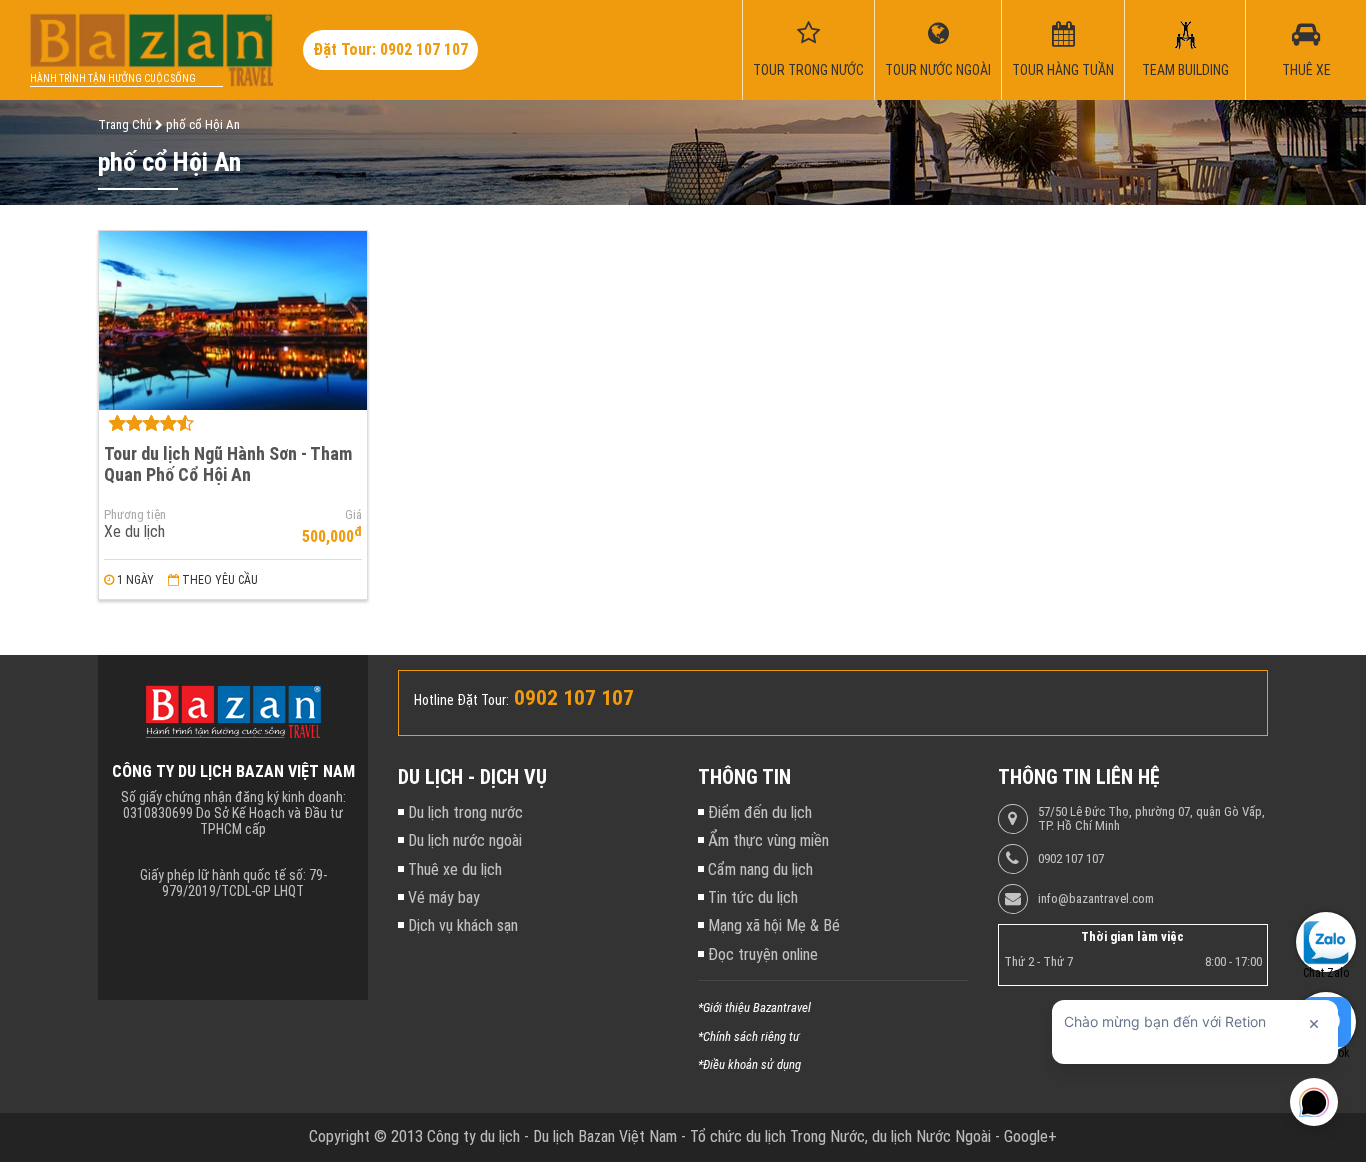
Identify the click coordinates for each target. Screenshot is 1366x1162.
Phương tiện (135, 515)
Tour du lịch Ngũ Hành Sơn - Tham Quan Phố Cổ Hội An (228, 464)
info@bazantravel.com (1096, 899)
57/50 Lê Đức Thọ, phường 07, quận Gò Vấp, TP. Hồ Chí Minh (1151, 819)
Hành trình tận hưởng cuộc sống (113, 78)
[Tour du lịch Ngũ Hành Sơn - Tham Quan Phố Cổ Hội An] (233, 320)
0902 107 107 (1071, 859)
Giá (353, 515)
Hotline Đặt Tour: (461, 700)
